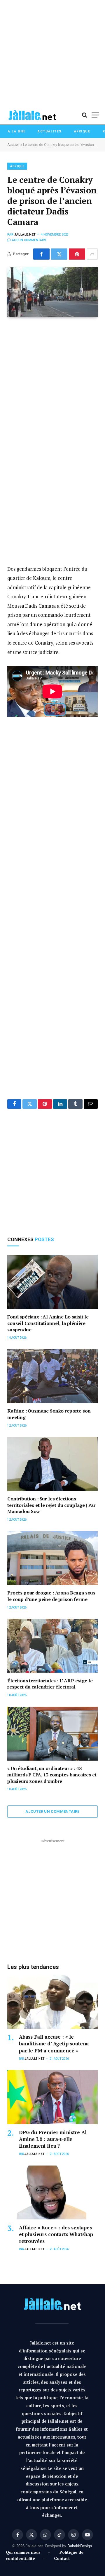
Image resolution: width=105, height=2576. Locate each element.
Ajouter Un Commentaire (52, 1811)
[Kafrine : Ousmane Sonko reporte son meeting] (52, 1376)
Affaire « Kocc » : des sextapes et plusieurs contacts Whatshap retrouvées (56, 2234)
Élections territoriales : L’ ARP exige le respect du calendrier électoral (50, 1684)
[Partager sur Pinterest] (77, 254)
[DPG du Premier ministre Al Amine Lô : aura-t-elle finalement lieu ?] (52, 2097)
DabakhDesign (80, 2546)
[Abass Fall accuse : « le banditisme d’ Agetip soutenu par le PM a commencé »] (52, 2002)
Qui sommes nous (24, 2552)
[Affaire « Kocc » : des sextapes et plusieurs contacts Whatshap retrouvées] (52, 2193)
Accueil (13, 145)
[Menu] (95, 115)
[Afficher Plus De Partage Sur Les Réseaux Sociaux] (92, 254)
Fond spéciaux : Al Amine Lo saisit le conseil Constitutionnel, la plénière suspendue (48, 1323)
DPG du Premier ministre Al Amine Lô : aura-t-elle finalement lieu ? (53, 2139)
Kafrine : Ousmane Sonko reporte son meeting (49, 1414)
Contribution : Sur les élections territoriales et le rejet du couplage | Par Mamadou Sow (51, 1505)
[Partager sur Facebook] (41, 254)
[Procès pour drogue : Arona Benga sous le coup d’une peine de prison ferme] (52, 1558)
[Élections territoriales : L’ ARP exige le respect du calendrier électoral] (52, 1646)
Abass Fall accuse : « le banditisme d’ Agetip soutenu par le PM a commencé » (54, 2043)
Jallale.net (25, 235)
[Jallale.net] (32, 115)
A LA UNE (17, 131)
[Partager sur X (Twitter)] (59, 254)
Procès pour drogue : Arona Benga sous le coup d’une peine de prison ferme (51, 1596)
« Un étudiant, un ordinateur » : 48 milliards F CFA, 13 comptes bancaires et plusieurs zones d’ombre (52, 1775)
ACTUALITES (50, 131)
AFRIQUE (82, 131)
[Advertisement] (52, 53)
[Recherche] (85, 115)
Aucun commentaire (29, 240)
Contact (62, 2558)
